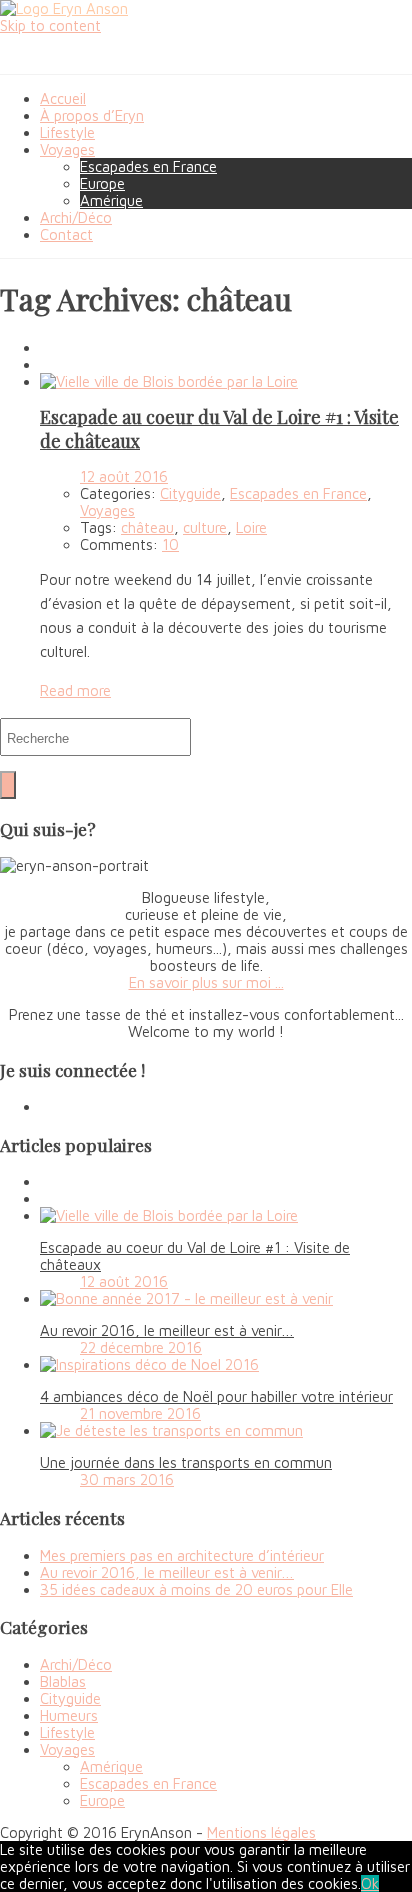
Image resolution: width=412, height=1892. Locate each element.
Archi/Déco (76, 217)
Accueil (63, 98)
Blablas (63, 1681)
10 (170, 544)
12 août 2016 (124, 476)
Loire (251, 527)
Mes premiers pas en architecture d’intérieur (182, 1555)
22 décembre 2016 (141, 1347)
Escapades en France (148, 166)
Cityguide (190, 493)
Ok (370, 1883)
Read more (75, 690)
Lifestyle (67, 132)
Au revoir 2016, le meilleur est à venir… (167, 1330)
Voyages (67, 149)
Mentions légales (261, 1832)
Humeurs (69, 1715)
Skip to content (50, 25)
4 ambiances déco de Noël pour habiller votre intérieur (216, 1396)
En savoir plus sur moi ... (206, 982)
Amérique (111, 200)
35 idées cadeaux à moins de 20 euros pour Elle (196, 1589)
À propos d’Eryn (92, 115)
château (147, 527)
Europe (102, 183)
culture (205, 527)
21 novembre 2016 (140, 1413)
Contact (66, 234)
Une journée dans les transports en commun (186, 1462)
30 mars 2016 (127, 1479)
